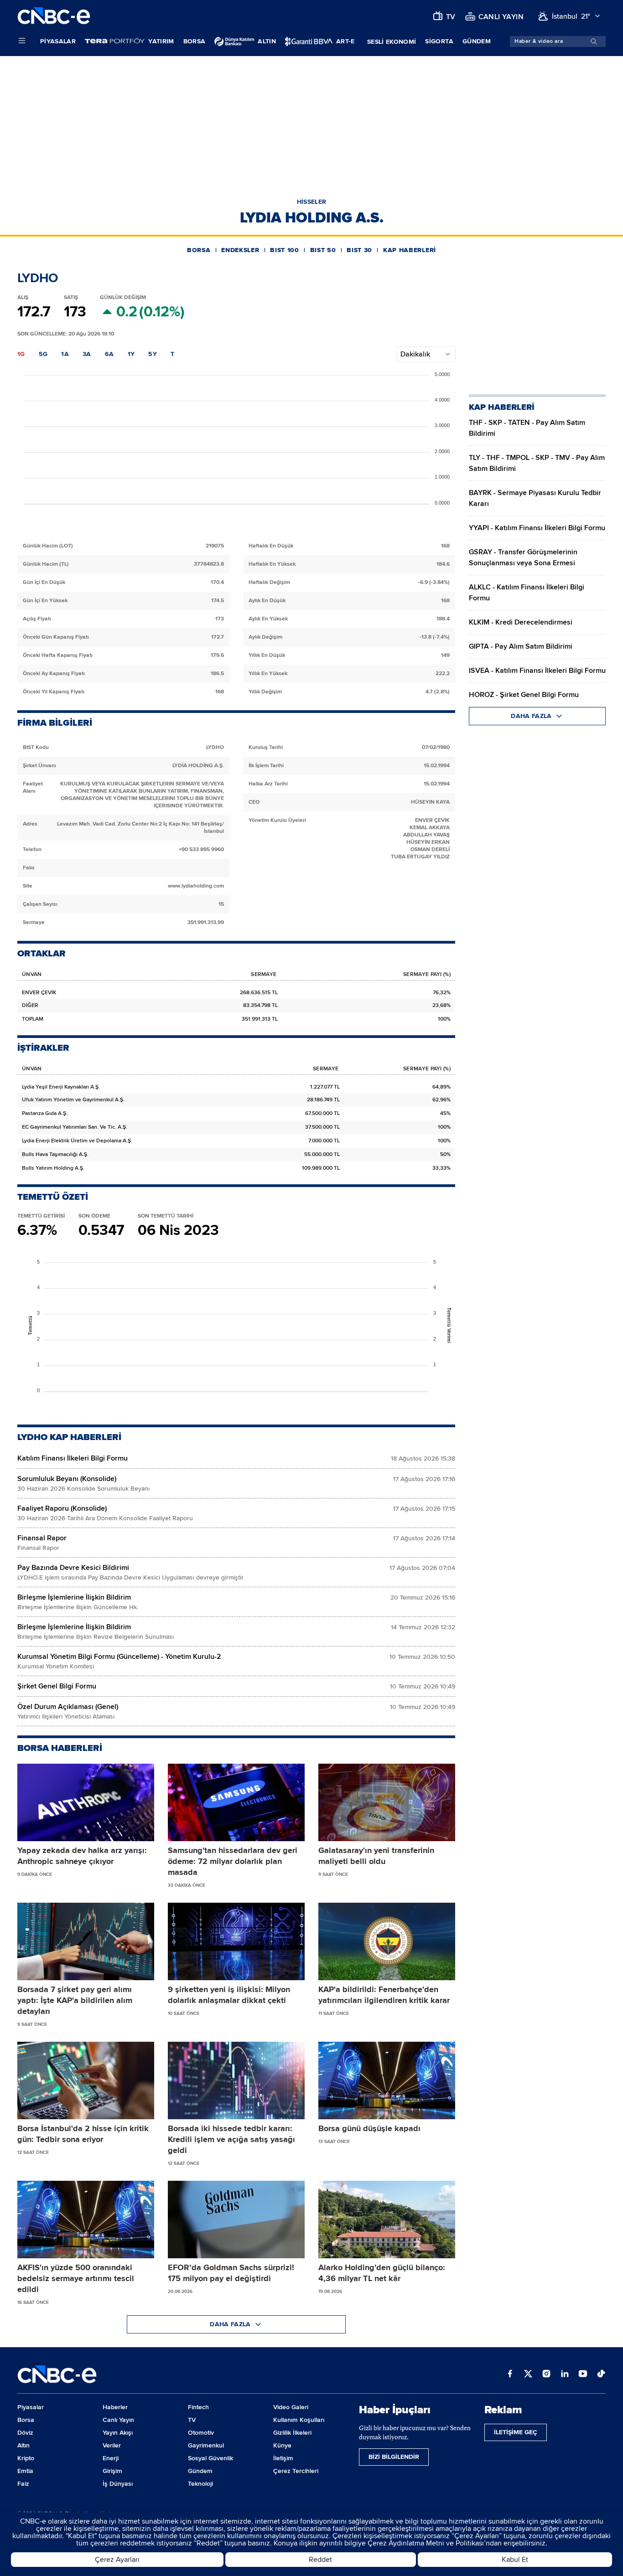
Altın (23, 2445)
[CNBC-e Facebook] (510, 2375)
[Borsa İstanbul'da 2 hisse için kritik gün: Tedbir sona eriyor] (86, 2080)
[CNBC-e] (54, 16)
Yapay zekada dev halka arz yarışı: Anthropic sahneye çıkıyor (82, 1856)
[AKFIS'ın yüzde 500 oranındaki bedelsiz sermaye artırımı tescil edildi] (86, 2220)
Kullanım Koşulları (299, 2420)
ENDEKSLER (240, 250)
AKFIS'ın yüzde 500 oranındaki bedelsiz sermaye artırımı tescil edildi (76, 2278)
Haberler (115, 2407)
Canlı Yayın (118, 2420)
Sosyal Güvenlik (210, 2458)
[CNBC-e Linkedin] (565, 2375)
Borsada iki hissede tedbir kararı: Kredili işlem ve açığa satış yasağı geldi (231, 2139)
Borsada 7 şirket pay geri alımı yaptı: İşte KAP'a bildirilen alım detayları (75, 2000)
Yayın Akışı (118, 2433)
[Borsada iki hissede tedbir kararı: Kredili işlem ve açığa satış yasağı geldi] (236, 2080)
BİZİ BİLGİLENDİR (394, 2457)
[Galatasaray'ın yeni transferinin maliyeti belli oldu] (387, 1802)
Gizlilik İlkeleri (292, 2433)
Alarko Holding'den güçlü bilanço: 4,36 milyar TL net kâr (382, 2273)
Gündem (477, 41)
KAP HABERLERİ (410, 250)
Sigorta (439, 41)
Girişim (112, 2471)
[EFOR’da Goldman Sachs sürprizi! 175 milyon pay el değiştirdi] (236, 2220)
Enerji (111, 2458)
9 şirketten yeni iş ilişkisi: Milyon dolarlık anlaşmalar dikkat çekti (229, 1995)
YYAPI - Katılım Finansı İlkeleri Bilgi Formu (537, 528)
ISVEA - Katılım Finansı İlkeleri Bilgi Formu (537, 671)
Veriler (112, 2445)
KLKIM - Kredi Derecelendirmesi (521, 622)
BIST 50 (323, 250)
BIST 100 (285, 250)
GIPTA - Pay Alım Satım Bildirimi (521, 646)
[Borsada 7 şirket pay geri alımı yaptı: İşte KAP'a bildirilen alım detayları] (86, 1941)
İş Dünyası (118, 2484)
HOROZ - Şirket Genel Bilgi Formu (524, 695)
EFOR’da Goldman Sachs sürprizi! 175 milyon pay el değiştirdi (231, 2273)
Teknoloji (200, 2484)
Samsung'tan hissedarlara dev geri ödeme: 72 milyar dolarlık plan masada (233, 1861)
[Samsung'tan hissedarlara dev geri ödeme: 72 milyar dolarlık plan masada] (236, 1802)
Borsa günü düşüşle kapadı (369, 2128)
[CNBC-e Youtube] (583, 2375)
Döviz (25, 2433)
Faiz (23, 2484)
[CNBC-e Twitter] (528, 2375)
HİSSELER (312, 202)
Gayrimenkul (206, 2445)
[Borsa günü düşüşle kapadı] (387, 2080)
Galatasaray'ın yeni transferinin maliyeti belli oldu (376, 1856)
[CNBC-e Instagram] (546, 2375)
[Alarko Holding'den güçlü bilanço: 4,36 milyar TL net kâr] (387, 2220)
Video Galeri (291, 2407)
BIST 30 (359, 250)
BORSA (199, 250)
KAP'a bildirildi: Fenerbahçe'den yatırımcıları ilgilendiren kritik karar (384, 1995)
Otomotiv (201, 2433)
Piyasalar (58, 41)
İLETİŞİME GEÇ (516, 2432)
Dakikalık (415, 354)
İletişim (283, 2458)
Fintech (198, 2407)
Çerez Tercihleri (296, 2471)
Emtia (25, 2471)
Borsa (195, 41)
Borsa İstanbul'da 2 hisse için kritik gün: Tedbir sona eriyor (83, 2134)
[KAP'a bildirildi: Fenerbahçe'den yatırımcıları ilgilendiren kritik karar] (387, 1941)
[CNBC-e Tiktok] (601, 2375)
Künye (282, 2445)
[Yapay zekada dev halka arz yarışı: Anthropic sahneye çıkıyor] (86, 1802)
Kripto (26, 2458)
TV (192, 2420)
